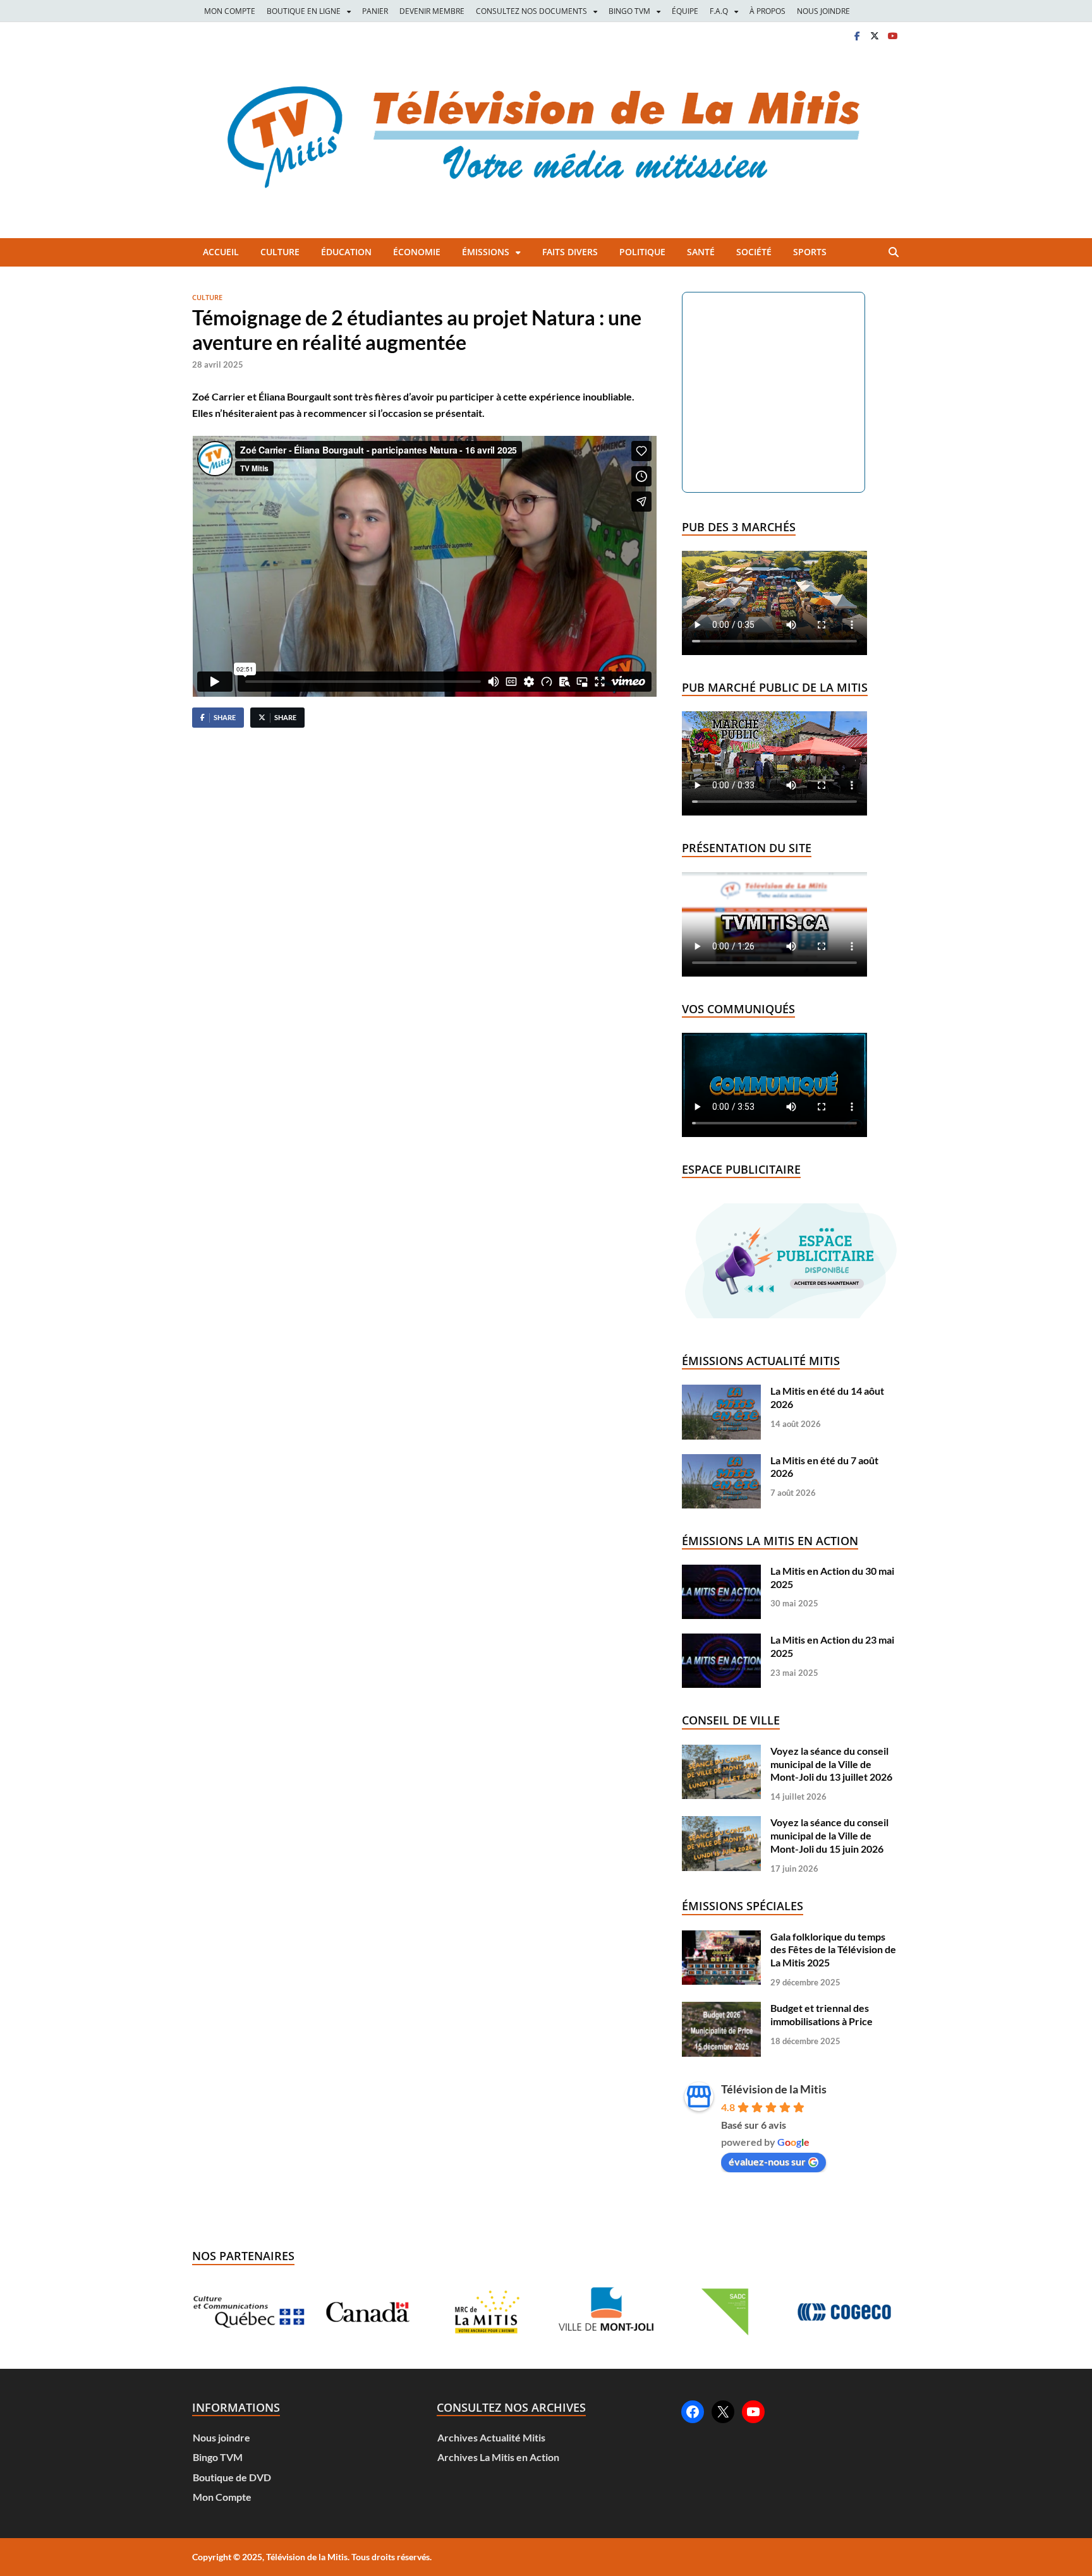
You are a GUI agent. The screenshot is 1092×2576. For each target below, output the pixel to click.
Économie (417, 252)
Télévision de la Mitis (774, 2089)
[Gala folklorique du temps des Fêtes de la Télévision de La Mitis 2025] (721, 1936)
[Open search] (894, 253)
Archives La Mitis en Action (498, 2457)
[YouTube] (753, 2412)
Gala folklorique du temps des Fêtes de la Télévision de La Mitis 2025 (833, 1950)
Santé (701, 252)
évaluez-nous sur (767, 2161)
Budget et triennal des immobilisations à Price (822, 2014)
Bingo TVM (218, 2457)
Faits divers (570, 252)
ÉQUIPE (685, 11)
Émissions (486, 252)
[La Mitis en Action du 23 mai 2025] (721, 1640)
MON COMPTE (230, 11)
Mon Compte (222, 2497)
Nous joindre (221, 2437)
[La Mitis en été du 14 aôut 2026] (721, 1391)
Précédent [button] (217, 2312)
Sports (810, 252)
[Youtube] (892, 36)
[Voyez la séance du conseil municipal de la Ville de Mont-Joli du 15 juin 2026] (721, 1822)
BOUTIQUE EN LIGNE (304, 11)
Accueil (221, 252)
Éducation (346, 252)
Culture (280, 252)
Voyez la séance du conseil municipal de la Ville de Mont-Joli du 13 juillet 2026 (831, 1764)
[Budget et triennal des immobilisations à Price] (721, 2008)
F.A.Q (719, 11)
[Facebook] (857, 36)
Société (754, 252)
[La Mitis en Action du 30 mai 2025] (721, 1571)
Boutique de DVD (232, 2477)
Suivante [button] (875, 2312)
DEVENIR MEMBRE (432, 11)
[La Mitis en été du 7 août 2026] (721, 1460)
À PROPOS (767, 11)
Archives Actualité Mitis (491, 2437)
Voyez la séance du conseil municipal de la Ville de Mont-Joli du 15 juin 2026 (829, 1835)
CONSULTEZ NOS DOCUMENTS (531, 11)
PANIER (375, 11)
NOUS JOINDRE (823, 11)
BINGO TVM (629, 11)
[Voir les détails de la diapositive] (248, 2312)
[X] (875, 36)
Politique (642, 252)
